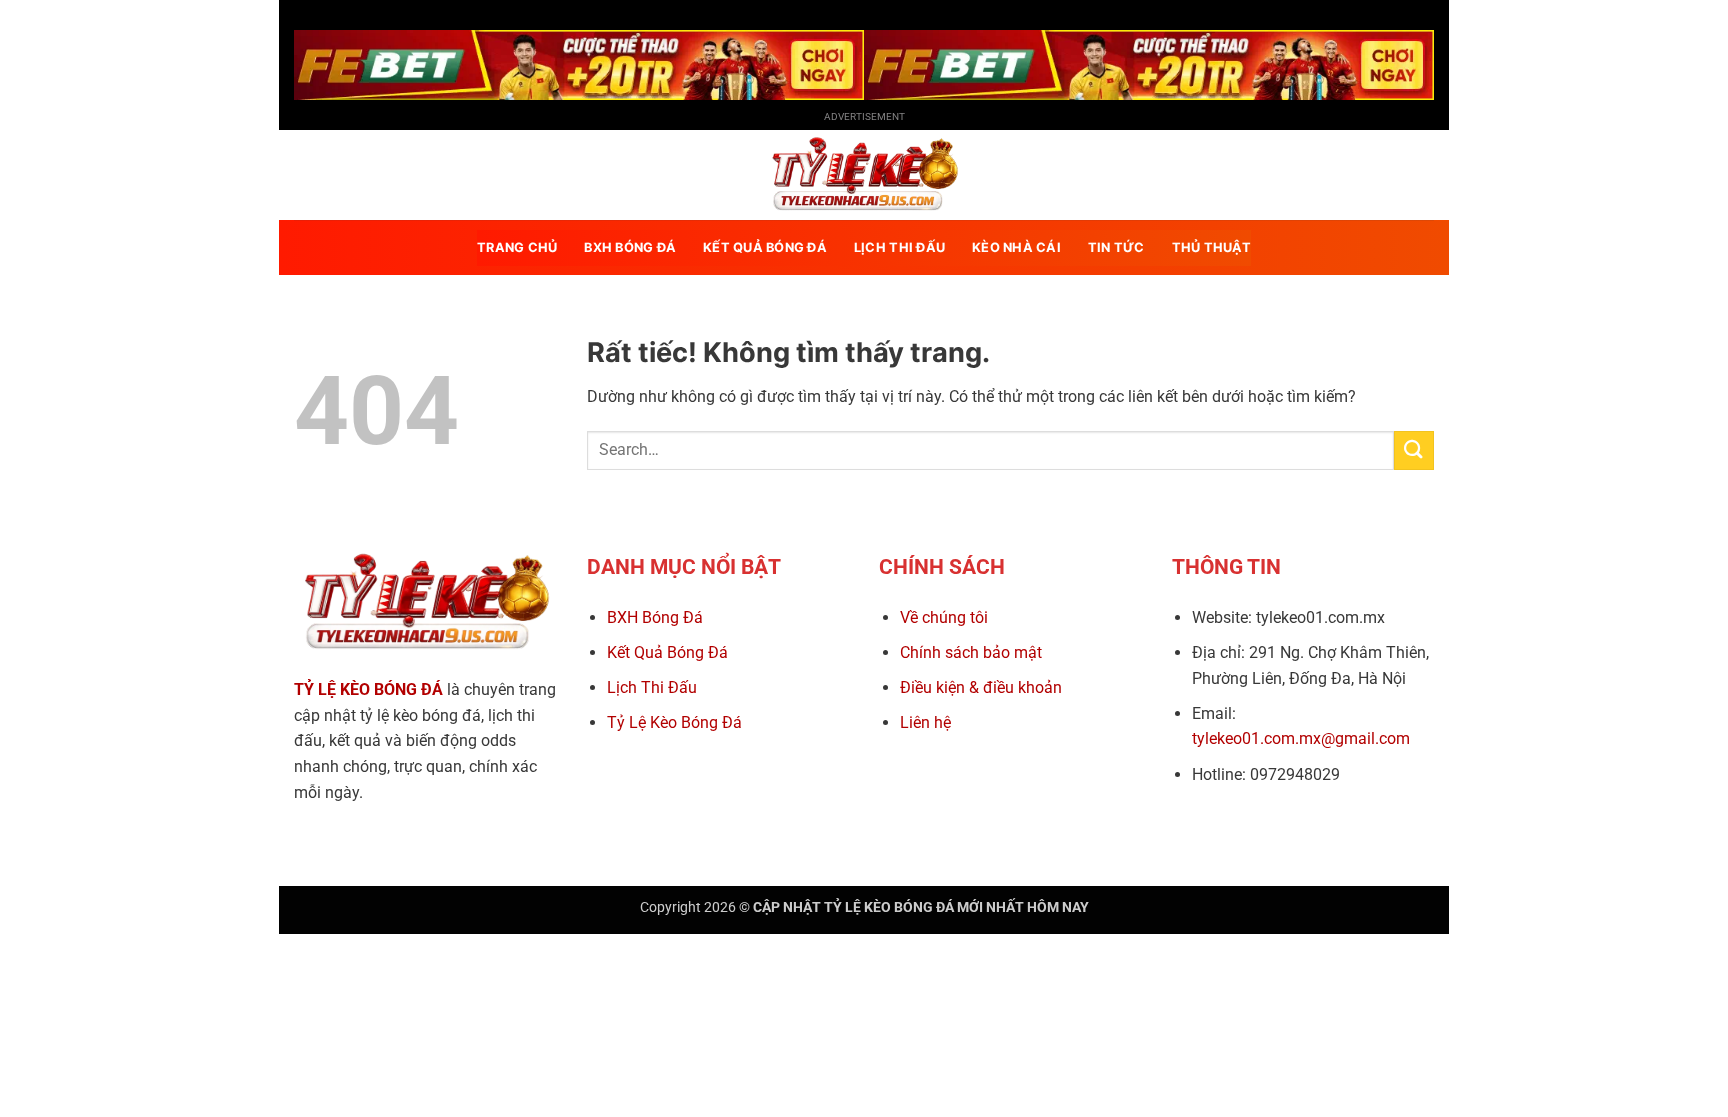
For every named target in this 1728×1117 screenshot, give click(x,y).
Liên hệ (925, 722)
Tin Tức (1116, 247)
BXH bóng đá (630, 247)
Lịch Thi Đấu (652, 687)
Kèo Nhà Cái (1016, 247)
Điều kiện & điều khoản (981, 687)
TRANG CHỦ (517, 247)
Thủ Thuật (1211, 247)
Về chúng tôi (944, 617)
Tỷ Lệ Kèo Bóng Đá (674, 722)
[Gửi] (1414, 450)
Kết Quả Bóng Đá (667, 652)
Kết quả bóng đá (765, 247)
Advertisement (864, 116)
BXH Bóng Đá (655, 617)
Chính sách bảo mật (971, 652)
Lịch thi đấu (899, 247)
